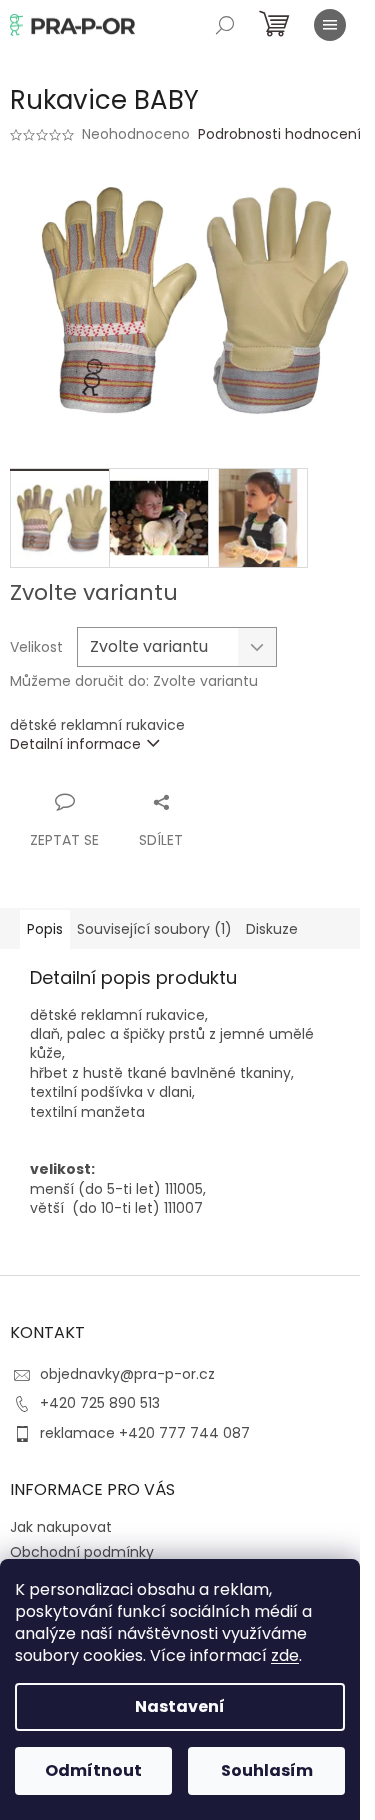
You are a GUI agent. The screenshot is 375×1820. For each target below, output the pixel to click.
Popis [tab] (45, 929)
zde (285, 1655)
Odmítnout (93, 1770)
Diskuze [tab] (272, 929)
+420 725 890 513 (100, 1403)
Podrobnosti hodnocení (279, 134)
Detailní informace (75, 744)
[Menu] (330, 25)
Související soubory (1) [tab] (154, 929)
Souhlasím (267, 1770)
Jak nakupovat (61, 1527)
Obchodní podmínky (82, 1552)
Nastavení (180, 1706)
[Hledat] (225, 25)
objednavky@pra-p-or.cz (127, 1374)
